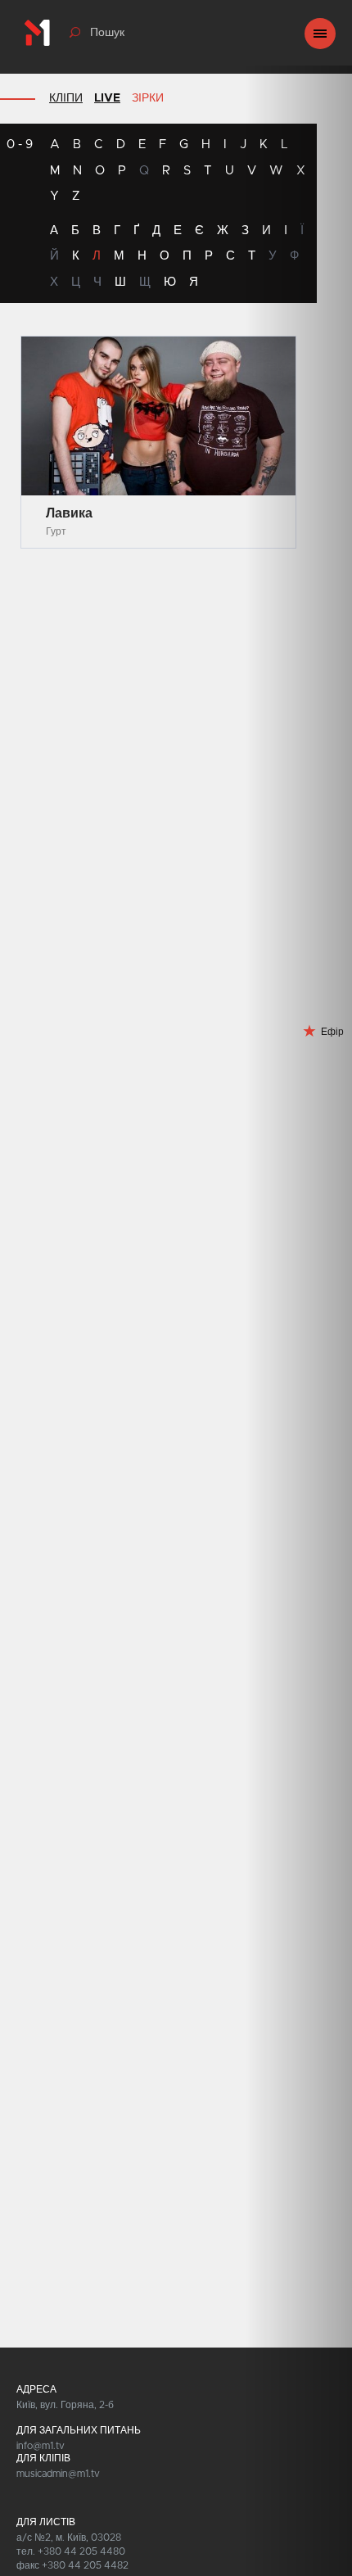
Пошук (107, 33)
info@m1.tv (41, 2446)
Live (107, 98)
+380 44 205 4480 (81, 2551)
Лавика (69, 513)
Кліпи (66, 98)
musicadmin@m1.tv (58, 2474)
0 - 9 (20, 145)
